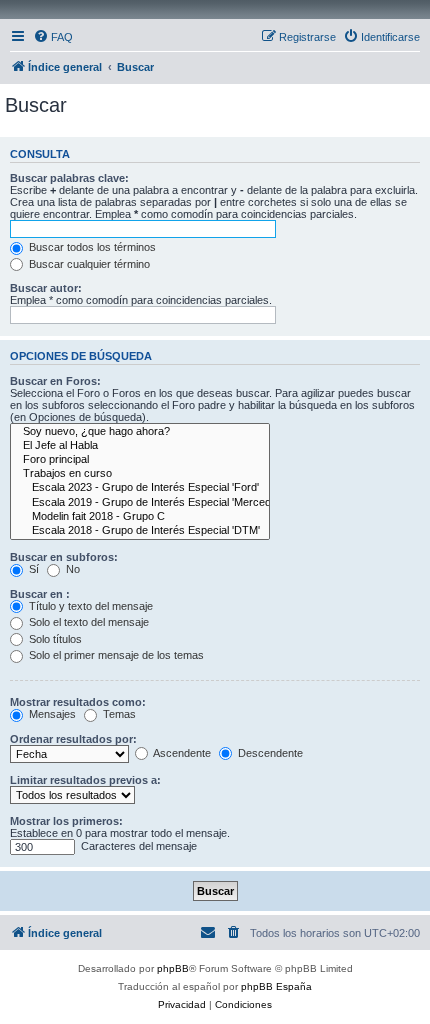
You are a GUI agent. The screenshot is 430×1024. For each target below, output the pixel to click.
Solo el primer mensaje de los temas (115, 655)
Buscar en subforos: (64, 557)
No (71, 569)
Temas (118, 714)
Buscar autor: (46, 288)
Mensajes (51, 714)
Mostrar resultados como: (78, 702)
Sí (32, 569)
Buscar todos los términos (91, 247)
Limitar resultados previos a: (85, 780)
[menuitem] (53, 37)
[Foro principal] (140, 460)
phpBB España (276, 986)
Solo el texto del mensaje (87, 622)
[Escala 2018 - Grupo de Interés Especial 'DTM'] (140, 531)
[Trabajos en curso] (140, 474)
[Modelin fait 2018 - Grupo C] (140, 517)
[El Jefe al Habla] (140, 446)
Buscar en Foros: (55, 381)
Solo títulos (54, 639)
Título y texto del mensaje (89, 606)
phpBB (173, 968)
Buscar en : (40, 594)
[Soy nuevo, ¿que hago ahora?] (140, 432)
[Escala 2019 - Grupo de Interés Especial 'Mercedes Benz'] (140, 503)
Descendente (269, 753)
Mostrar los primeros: (66, 821)
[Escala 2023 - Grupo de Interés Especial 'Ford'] (140, 488)
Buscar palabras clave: (69, 178)
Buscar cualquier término (88, 264)
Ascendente (181, 753)
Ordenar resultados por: (73, 739)
